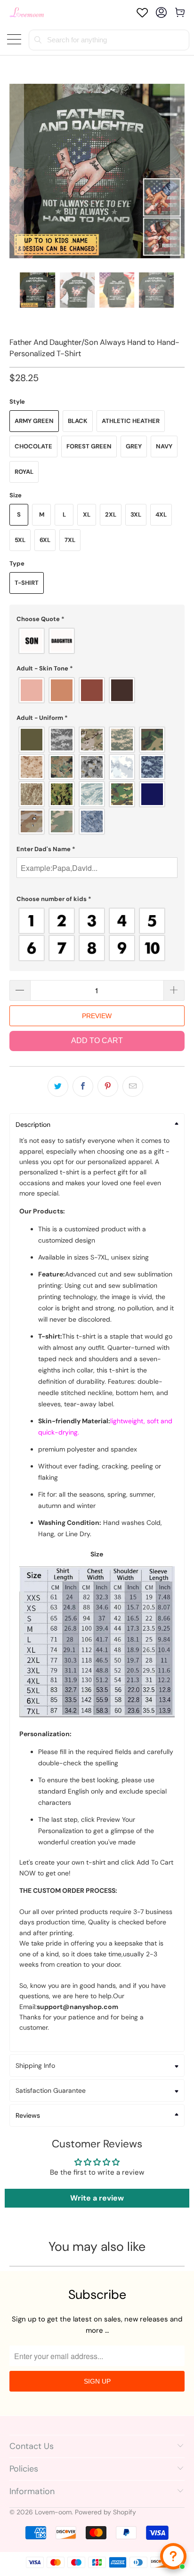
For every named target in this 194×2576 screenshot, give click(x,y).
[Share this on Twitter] (58, 1086)
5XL (20, 540)
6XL (45, 540)
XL (87, 514)
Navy (164, 446)
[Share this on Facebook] (83, 1086)
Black (78, 421)
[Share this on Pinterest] (108, 1086)
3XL (136, 514)
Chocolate (33, 446)
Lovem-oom (53, 2512)
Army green (34, 421)
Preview (97, 1016)
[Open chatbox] (173, 2556)
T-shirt (27, 583)
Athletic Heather (131, 421)
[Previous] (16, 171)
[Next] (178, 171)
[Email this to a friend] (133, 1086)
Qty (15, 971)
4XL (161, 514)
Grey (134, 446)
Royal (24, 472)
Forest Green (89, 446)
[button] (97, 619)
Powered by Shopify (105, 2512)
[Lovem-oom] (27, 12)
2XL (111, 514)
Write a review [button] (97, 2198)
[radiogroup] (97, 641)
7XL (70, 540)
